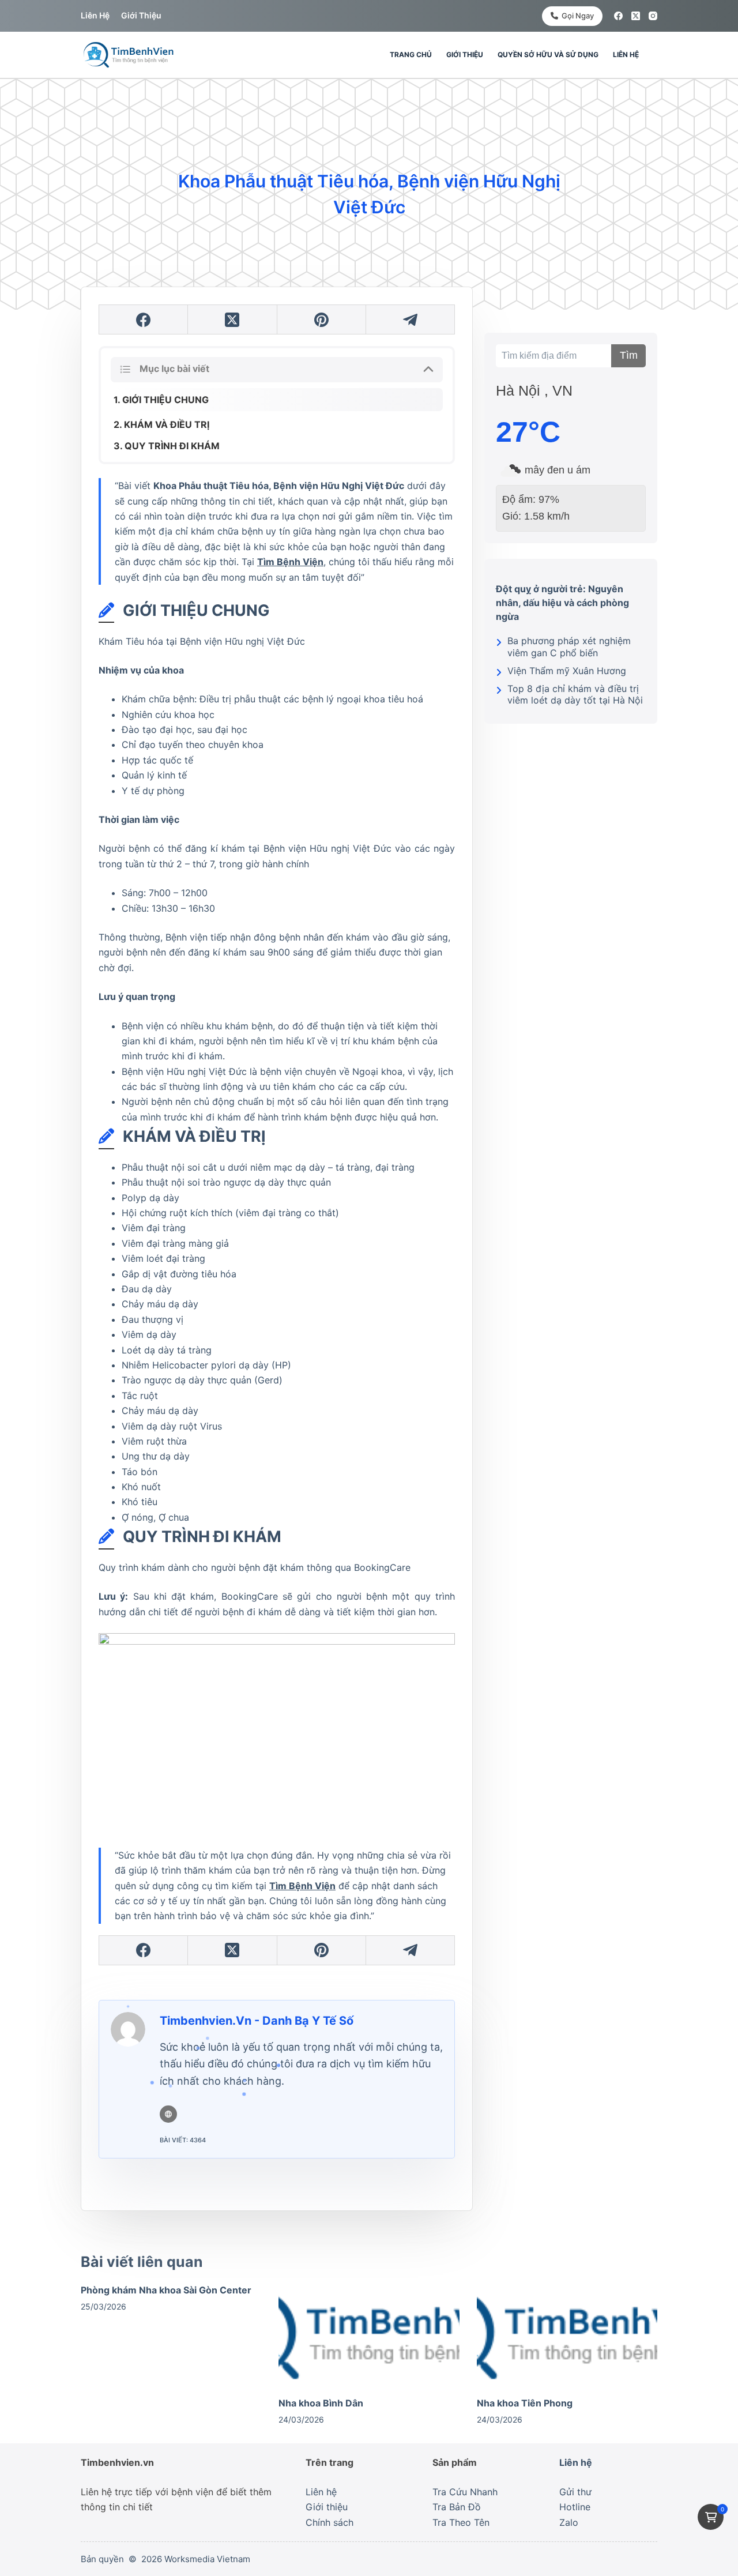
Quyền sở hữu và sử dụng (548, 54)
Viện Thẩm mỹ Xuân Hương (567, 671)
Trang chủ (411, 54)
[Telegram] (411, 320)
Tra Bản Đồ (457, 2507)
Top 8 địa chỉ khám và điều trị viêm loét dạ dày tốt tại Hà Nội (575, 695)
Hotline (575, 2507)
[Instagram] (653, 16)
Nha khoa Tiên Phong (525, 2403)
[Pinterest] (322, 320)
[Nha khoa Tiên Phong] (567, 2334)
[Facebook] (618, 16)
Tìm (629, 355)
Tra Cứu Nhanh (465, 2492)
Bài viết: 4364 (183, 2140)
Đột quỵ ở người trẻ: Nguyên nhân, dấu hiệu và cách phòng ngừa (562, 603)
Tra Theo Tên (461, 2522)
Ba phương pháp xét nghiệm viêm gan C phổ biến (569, 647)
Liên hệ (95, 15)
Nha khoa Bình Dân (321, 2403)
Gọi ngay (578, 16)
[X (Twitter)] (636, 16)
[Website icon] (168, 2114)
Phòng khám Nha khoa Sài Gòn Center (166, 2290)
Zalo (569, 2522)
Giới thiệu (141, 15)
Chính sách (330, 2522)
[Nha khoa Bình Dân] (369, 2334)
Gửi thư (575, 2492)
